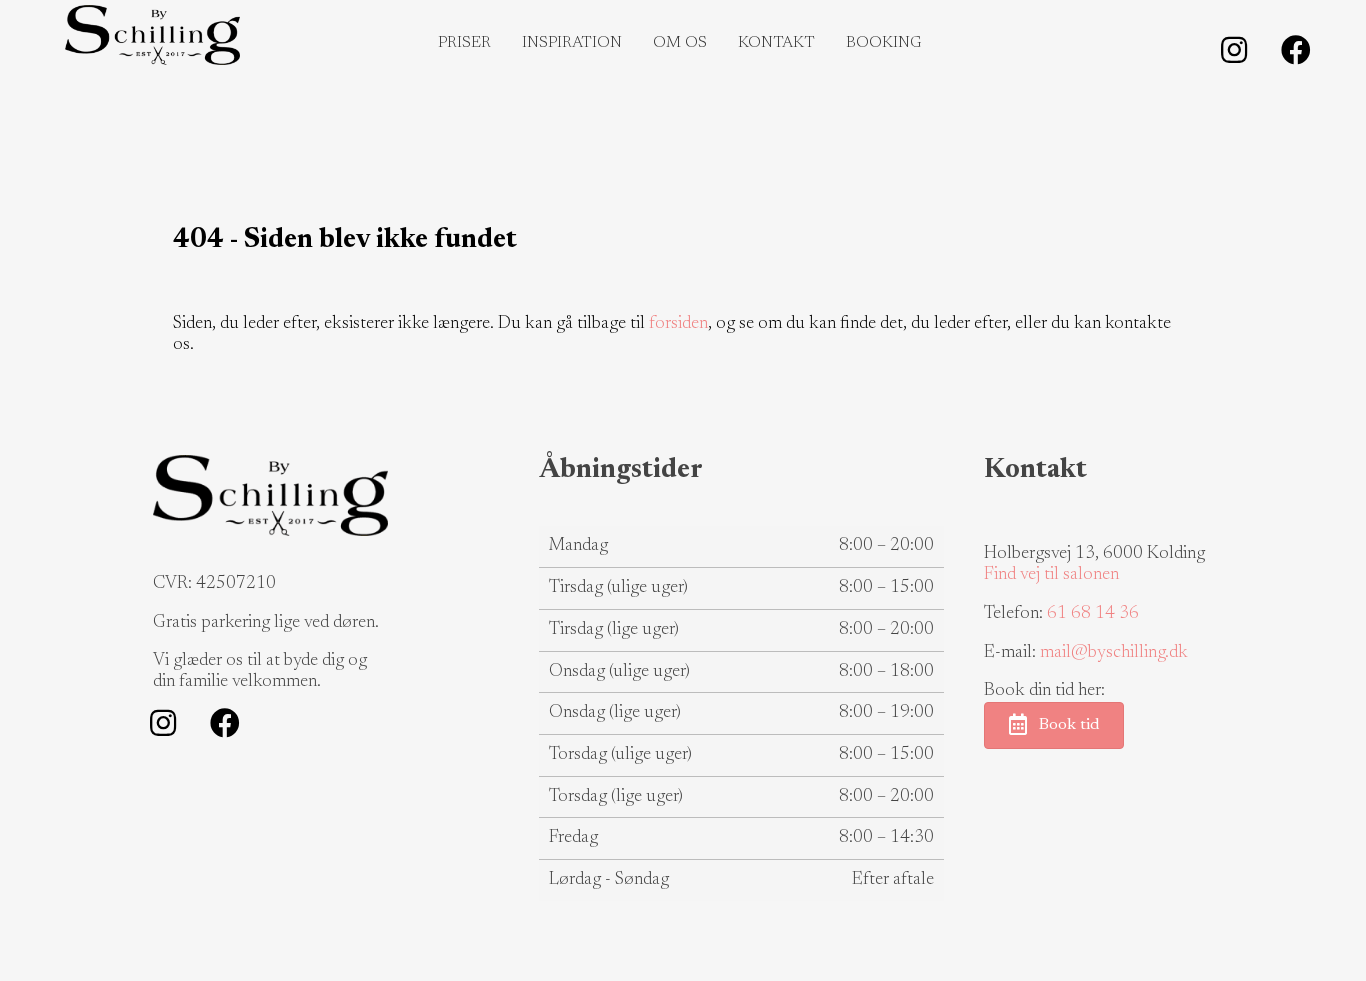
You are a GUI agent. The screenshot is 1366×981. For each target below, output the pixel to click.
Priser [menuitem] (464, 43)
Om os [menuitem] (680, 43)
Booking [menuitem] (884, 43)
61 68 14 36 (1093, 614)
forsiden (678, 324)
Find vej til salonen (1051, 575)
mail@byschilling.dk (1114, 653)
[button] (1234, 50)
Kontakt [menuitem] (776, 43)
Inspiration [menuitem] (572, 43)
